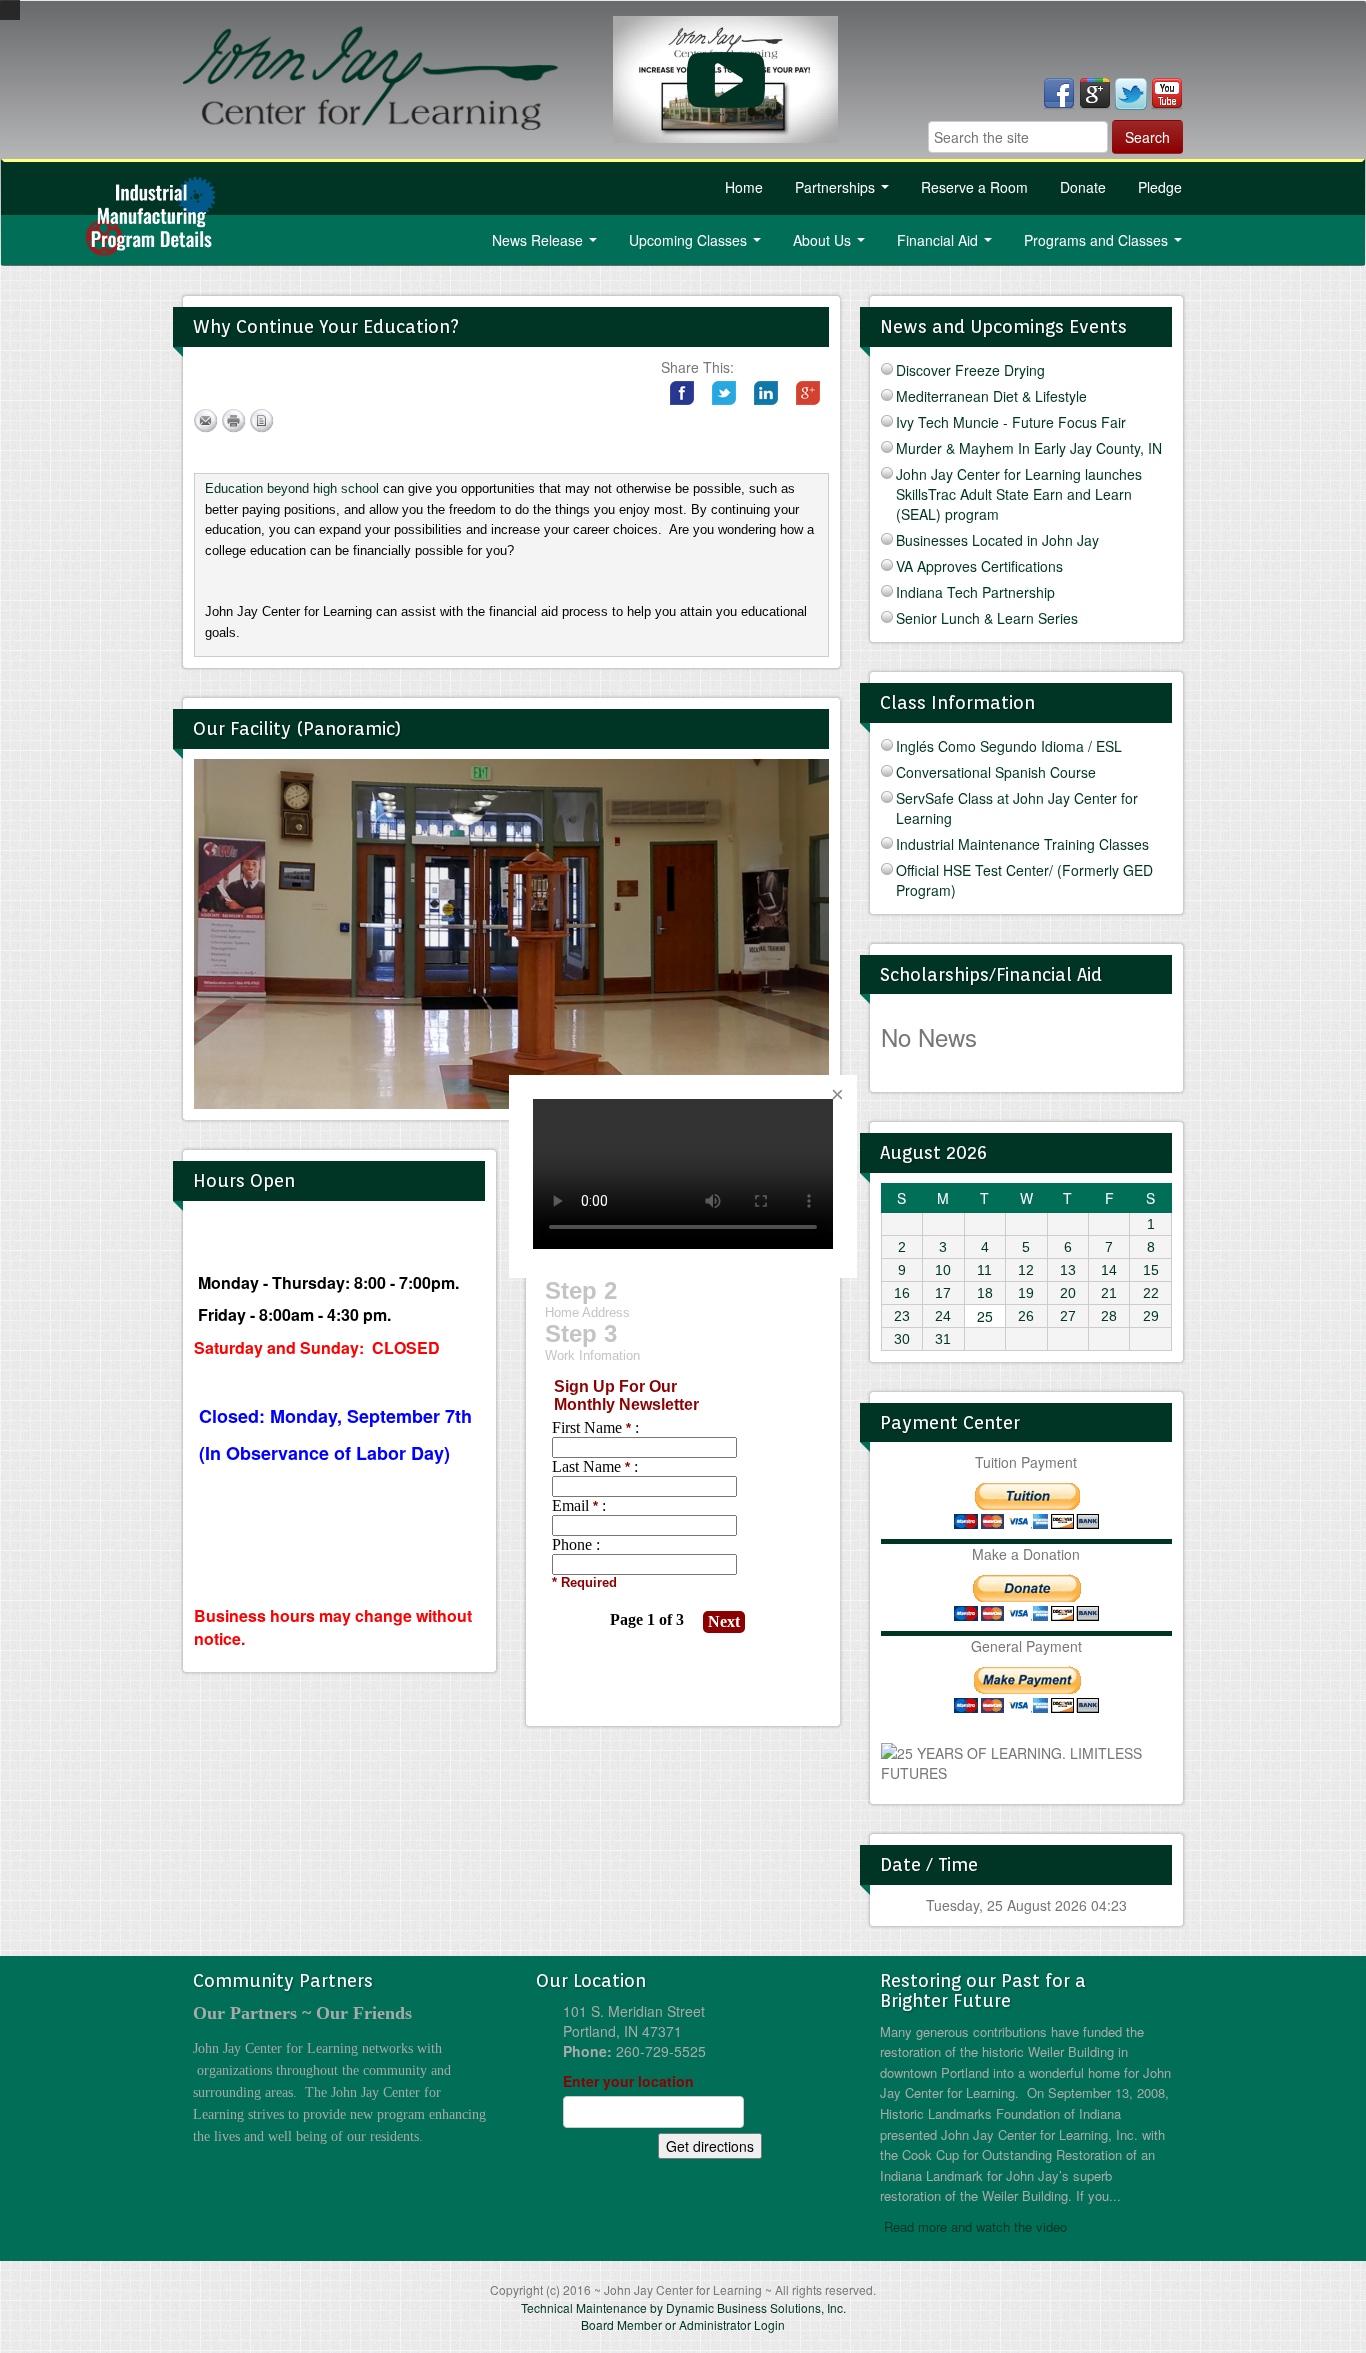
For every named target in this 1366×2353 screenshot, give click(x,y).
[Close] (837, 1095)
